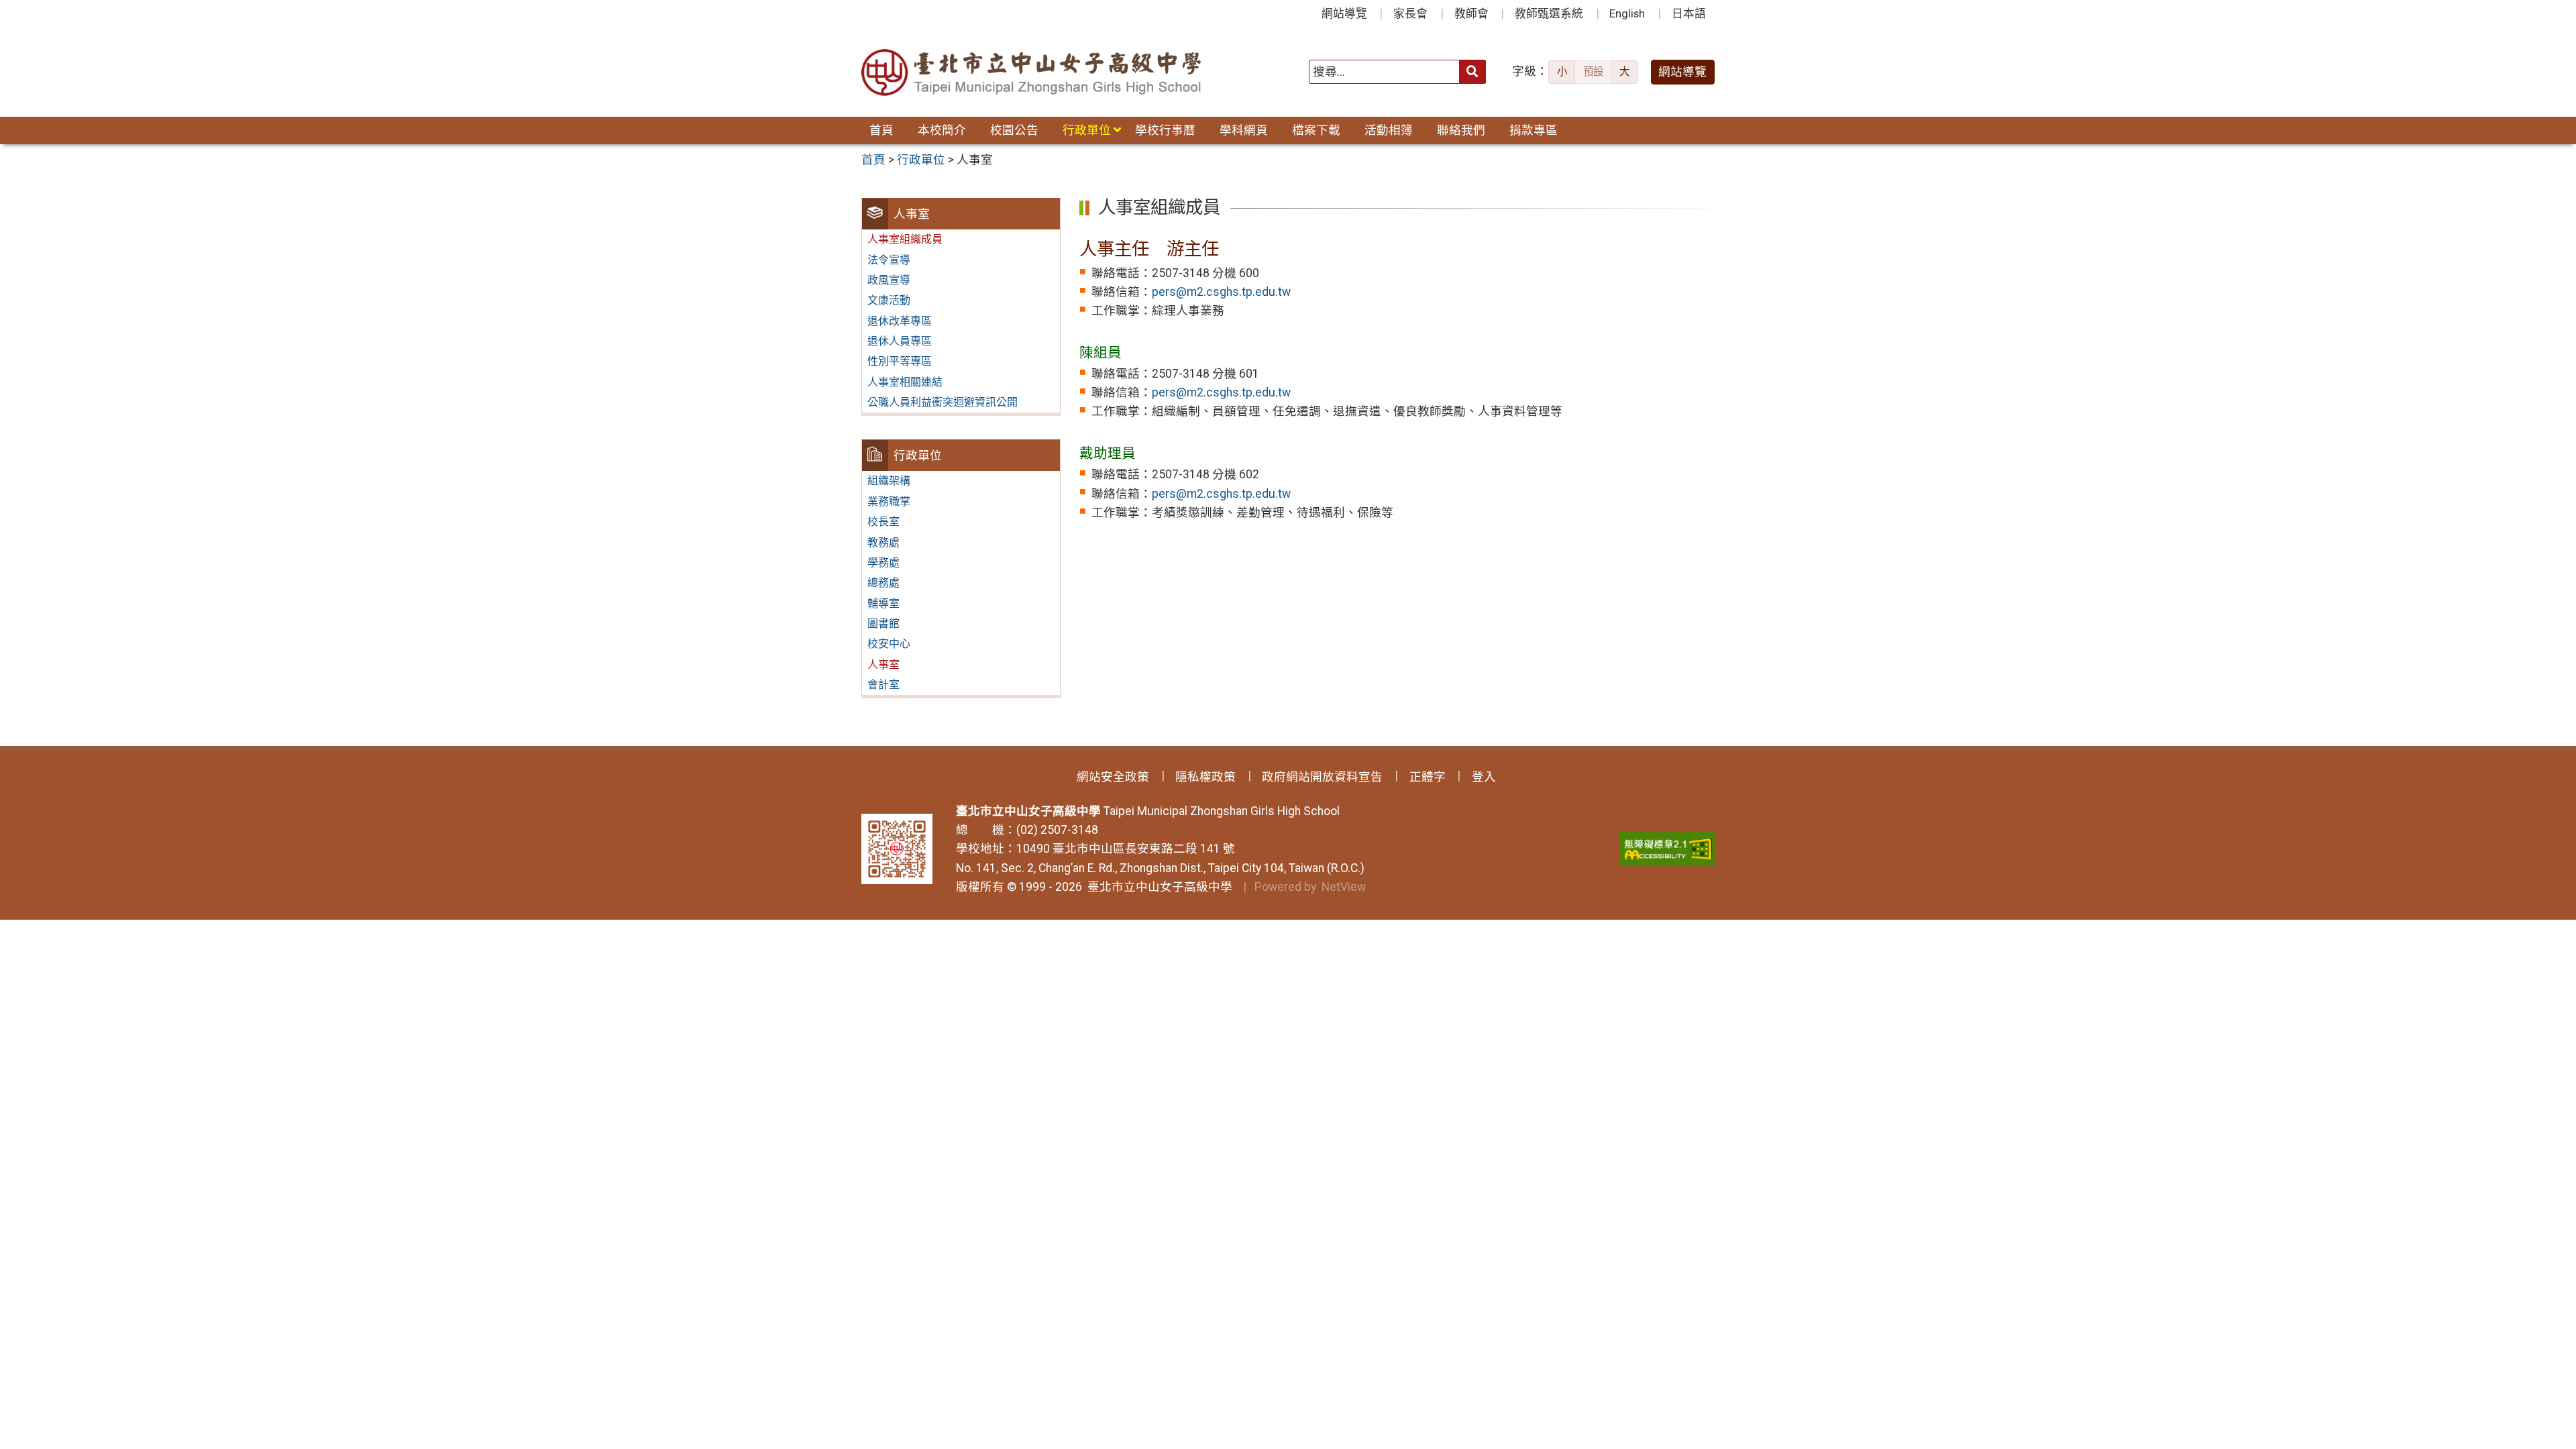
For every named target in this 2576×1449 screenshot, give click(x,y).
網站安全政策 (1113, 777)
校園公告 (1014, 130)
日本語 (1689, 13)
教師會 (1471, 13)
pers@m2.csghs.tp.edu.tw (1221, 292)
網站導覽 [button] (1682, 72)
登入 (1484, 777)
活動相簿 (1389, 130)
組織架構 (889, 481)
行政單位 (1087, 130)
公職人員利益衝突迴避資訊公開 (943, 402)
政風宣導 (889, 280)
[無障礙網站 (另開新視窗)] (1667, 849)
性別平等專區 (900, 361)
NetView (1344, 887)
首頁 (881, 130)
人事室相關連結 (905, 382)
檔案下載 (1316, 130)
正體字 (1428, 777)
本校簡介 (942, 130)
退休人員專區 (900, 341)
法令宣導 (889, 260)
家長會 (1410, 13)
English (1627, 13)
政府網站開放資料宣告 (1322, 777)
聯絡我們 (1461, 130)
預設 (1593, 72)
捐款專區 (1534, 130)
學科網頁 (1244, 130)
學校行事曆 (1165, 130)
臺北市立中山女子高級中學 (1157, 887)
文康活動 (889, 300)
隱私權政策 (1205, 777)
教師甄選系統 (1549, 13)
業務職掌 (889, 501)
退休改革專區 (900, 321)
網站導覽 (1344, 13)
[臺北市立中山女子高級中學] (1032, 72)
